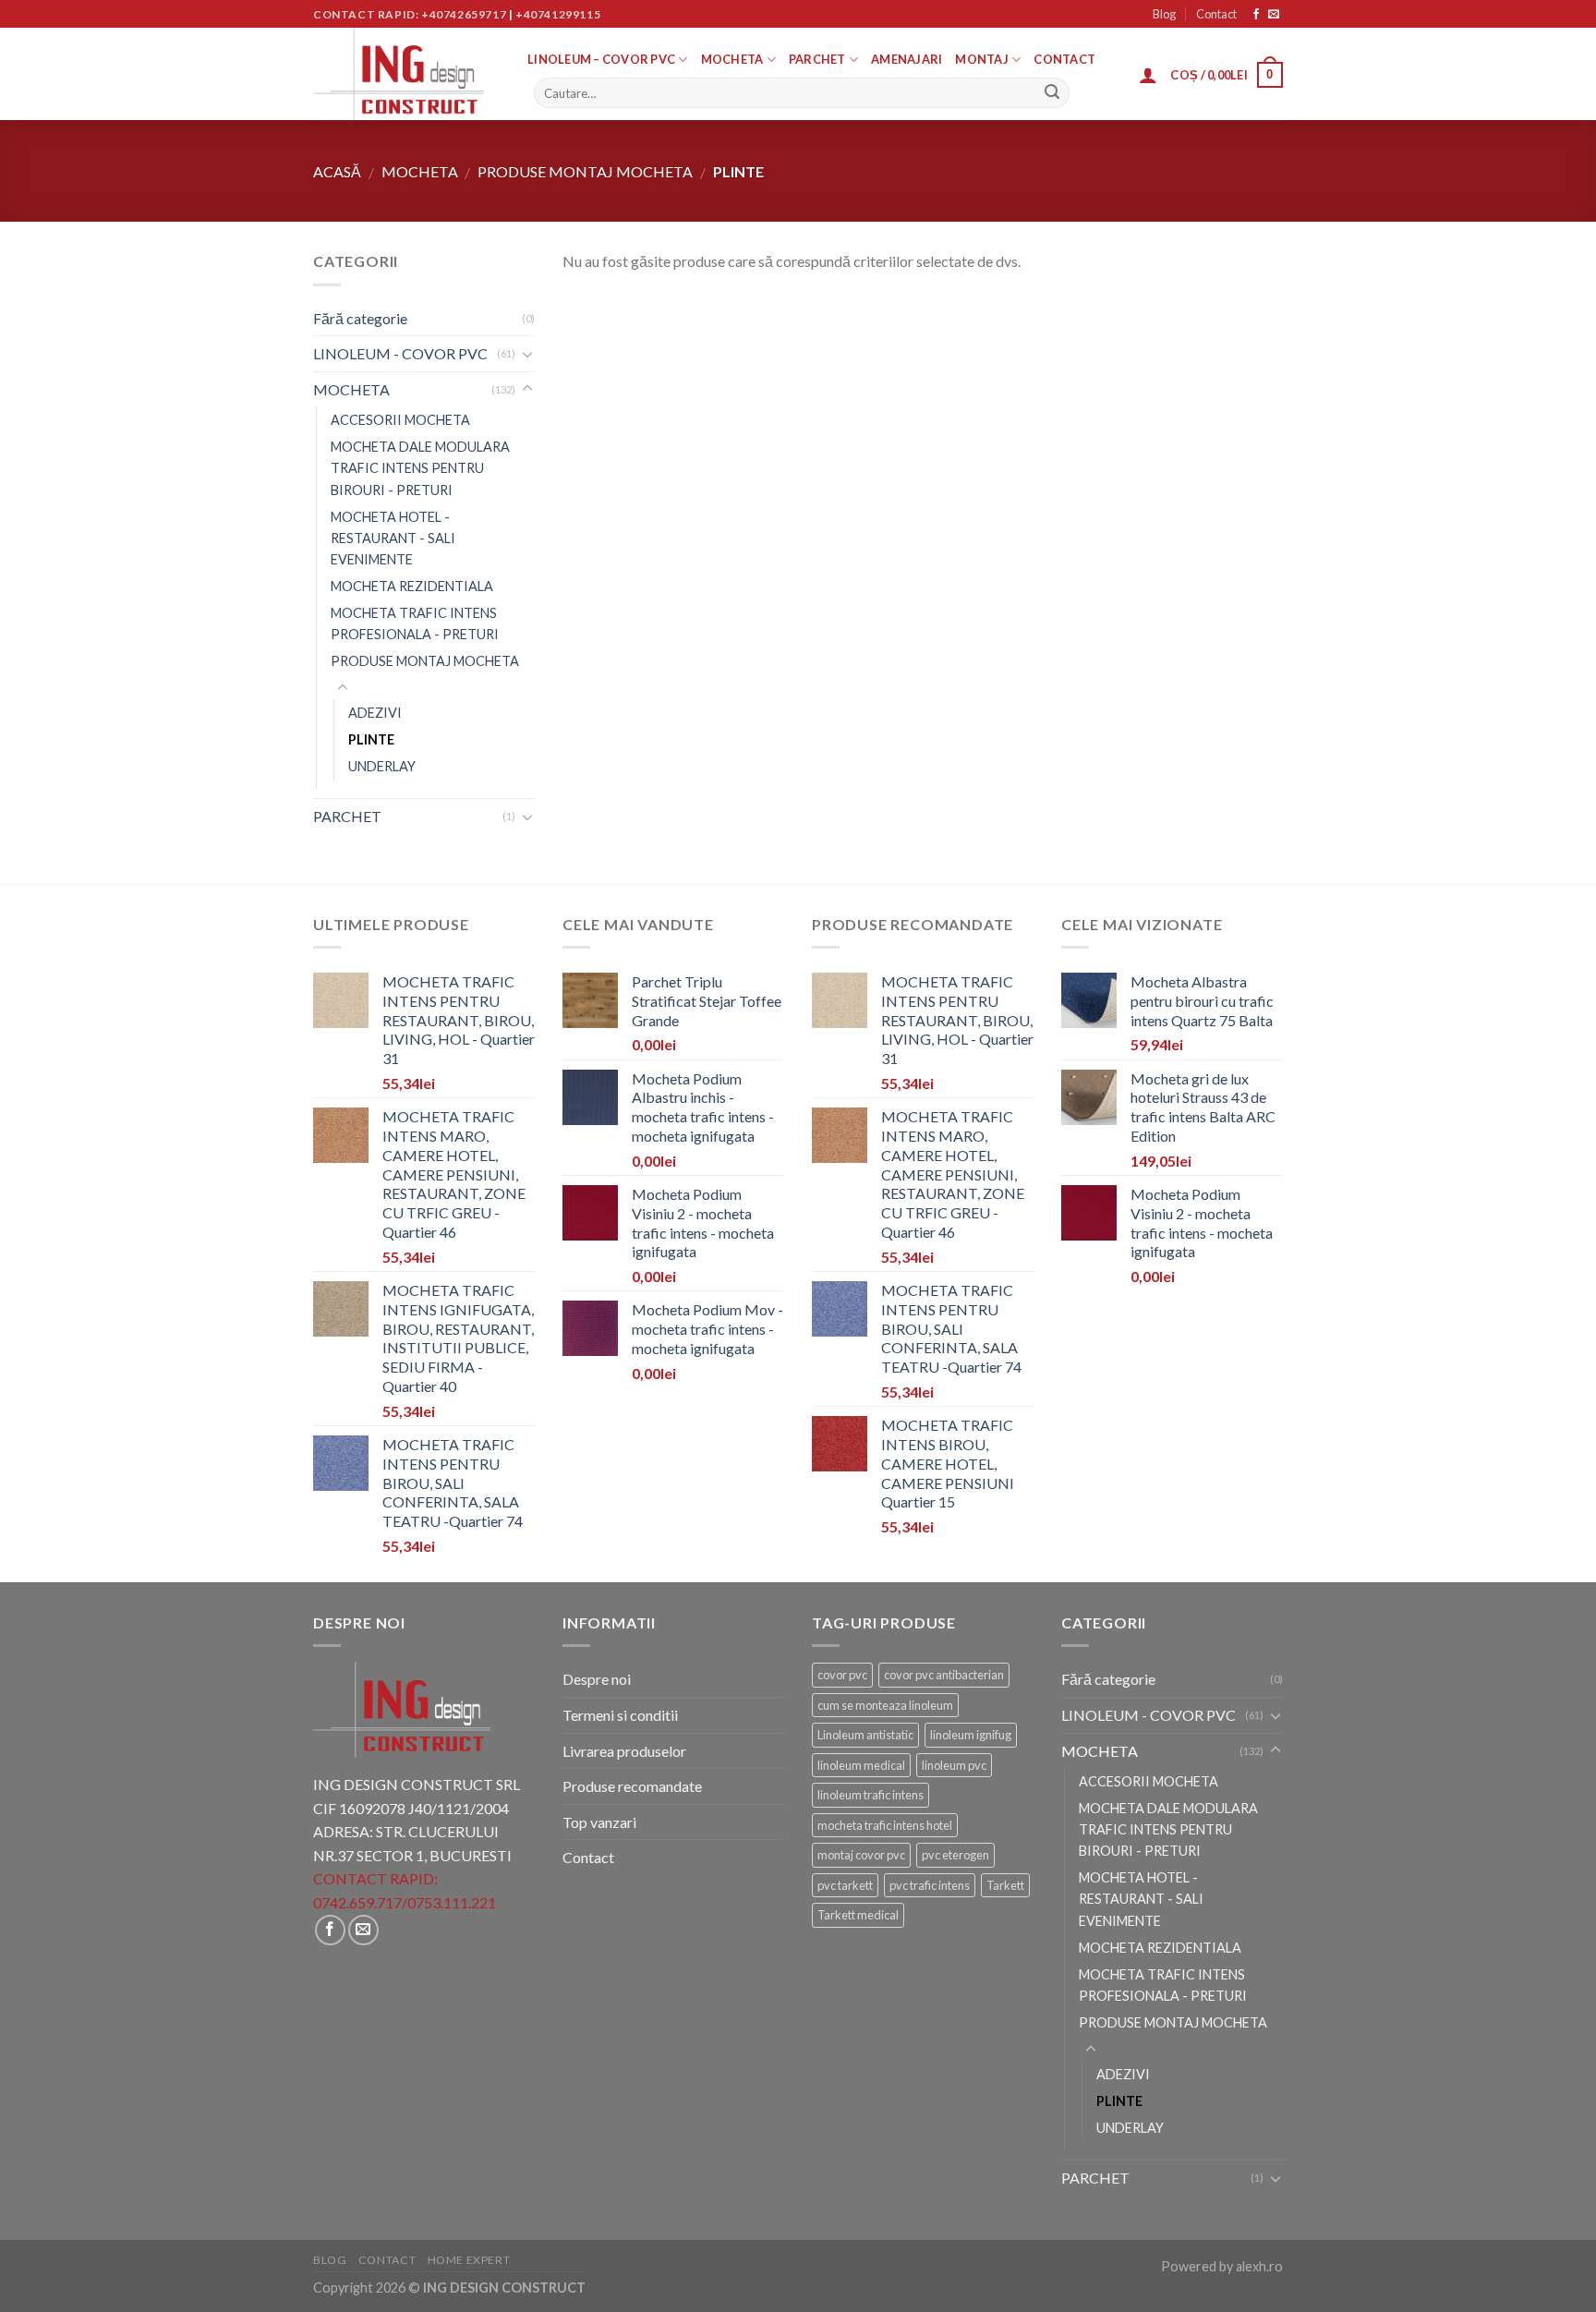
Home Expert (469, 2260)
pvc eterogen (955, 1855)
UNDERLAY (382, 766)
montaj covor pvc (861, 1855)
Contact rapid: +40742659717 (410, 14)
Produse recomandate (632, 1786)
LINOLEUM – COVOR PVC (601, 59)
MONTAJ (982, 59)
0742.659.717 (357, 1902)
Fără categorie (360, 318)
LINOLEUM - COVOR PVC (400, 353)
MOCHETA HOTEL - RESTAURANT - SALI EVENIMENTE (393, 538)
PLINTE (371, 739)
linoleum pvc (954, 1765)
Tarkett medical (858, 1915)
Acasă (337, 171)
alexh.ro (1259, 2266)
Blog (1164, 14)
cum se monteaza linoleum (885, 1705)
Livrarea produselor (624, 1751)
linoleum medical (861, 1765)
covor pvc (842, 1675)
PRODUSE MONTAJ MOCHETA (585, 171)
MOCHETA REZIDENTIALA (412, 586)
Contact (1216, 14)
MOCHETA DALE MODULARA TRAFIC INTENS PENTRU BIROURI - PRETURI (420, 468)
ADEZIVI (375, 713)
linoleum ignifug (971, 1735)
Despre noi (597, 1679)
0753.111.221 (452, 1902)
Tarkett (1005, 1885)
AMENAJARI (907, 59)
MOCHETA (732, 59)
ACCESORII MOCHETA (400, 420)
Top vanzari (599, 1822)
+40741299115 (558, 14)
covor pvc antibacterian (944, 1675)
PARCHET (817, 59)
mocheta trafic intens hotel (885, 1825)
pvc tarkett (845, 1885)
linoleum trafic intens (871, 1795)
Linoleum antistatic (865, 1735)
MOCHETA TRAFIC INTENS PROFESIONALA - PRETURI (415, 623)
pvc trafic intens (930, 1885)
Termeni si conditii (620, 1715)
